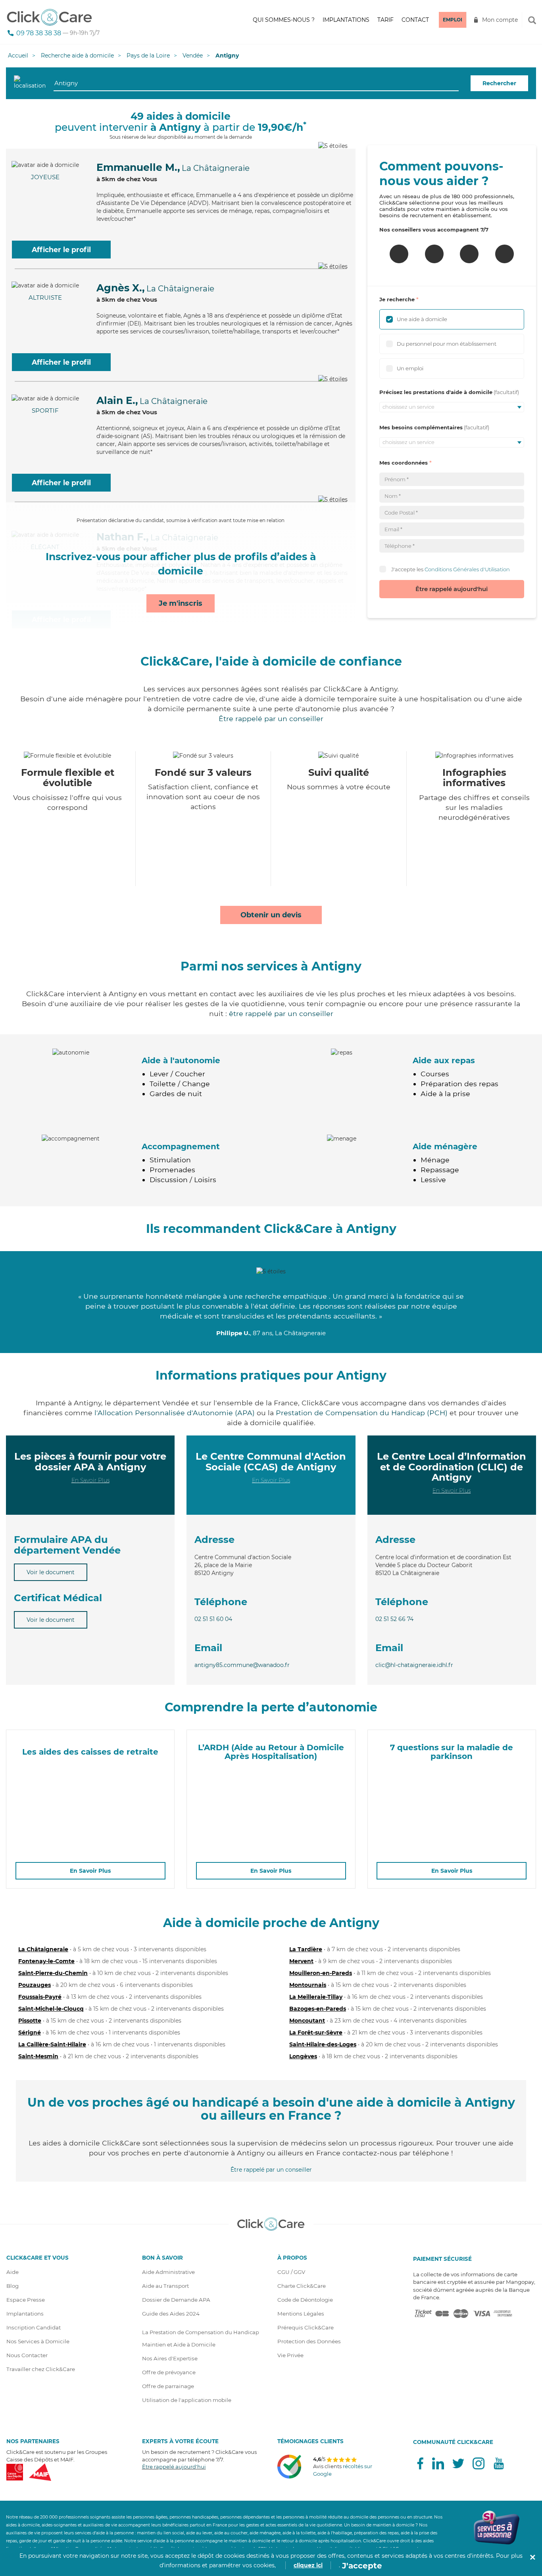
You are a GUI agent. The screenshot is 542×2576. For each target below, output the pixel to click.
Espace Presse (26, 2300)
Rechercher (499, 83)
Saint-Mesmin (38, 2056)
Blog (12, 2286)
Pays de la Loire (148, 56)
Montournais (308, 1985)
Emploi (453, 20)
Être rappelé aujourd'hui (452, 589)
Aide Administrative (168, 2272)
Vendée (193, 56)
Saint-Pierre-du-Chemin (53, 1973)
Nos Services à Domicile (38, 2341)
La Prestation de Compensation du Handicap (201, 2332)
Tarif (385, 20)
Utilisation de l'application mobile (187, 2400)
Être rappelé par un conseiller (271, 719)
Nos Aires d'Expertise (170, 2358)
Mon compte (500, 20)
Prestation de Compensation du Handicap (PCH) (362, 1413)
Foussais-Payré (40, 1997)
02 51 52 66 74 (394, 1619)
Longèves (303, 2056)
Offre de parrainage (168, 2386)
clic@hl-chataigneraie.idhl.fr (414, 1665)
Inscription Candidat (34, 2327)
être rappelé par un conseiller (281, 1013)
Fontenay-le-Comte (46, 1961)
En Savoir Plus (90, 1480)
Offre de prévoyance (169, 2372)
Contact (415, 20)
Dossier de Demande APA (176, 2300)
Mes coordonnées (404, 463)
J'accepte (362, 2566)
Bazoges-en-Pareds (318, 2009)
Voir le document (51, 1572)
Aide (12, 2272)
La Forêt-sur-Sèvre (316, 2032)
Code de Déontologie (305, 2300)
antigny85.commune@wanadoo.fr (242, 1665)
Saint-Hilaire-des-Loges (323, 2044)
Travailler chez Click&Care (41, 2369)
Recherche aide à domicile (77, 56)
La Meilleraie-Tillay (316, 1997)
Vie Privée (290, 2355)
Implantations (346, 20)
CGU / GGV (291, 2272)
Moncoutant (307, 2021)
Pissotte (30, 2021)
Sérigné (30, 2032)
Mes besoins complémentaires (421, 427)
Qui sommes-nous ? (284, 20)
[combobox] (256, 83)
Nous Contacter (27, 2355)
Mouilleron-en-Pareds (321, 1973)
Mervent (301, 1961)
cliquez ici (308, 2565)
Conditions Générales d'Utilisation (467, 569)
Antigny (227, 56)
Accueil (18, 56)
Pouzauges (35, 1985)
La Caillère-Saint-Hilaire (52, 2044)
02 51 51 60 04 (213, 1619)
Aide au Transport (165, 2286)
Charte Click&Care (302, 2286)
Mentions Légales (301, 2314)
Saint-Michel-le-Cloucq (51, 2009)
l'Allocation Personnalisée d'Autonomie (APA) (175, 1413)
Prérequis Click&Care (306, 2327)
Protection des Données (309, 2341)
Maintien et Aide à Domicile (179, 2344)
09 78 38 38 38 (39, 33)
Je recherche (397, 299)
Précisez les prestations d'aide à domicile (436, 392)
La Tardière (306, 1949)
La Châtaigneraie (43, 1949)
